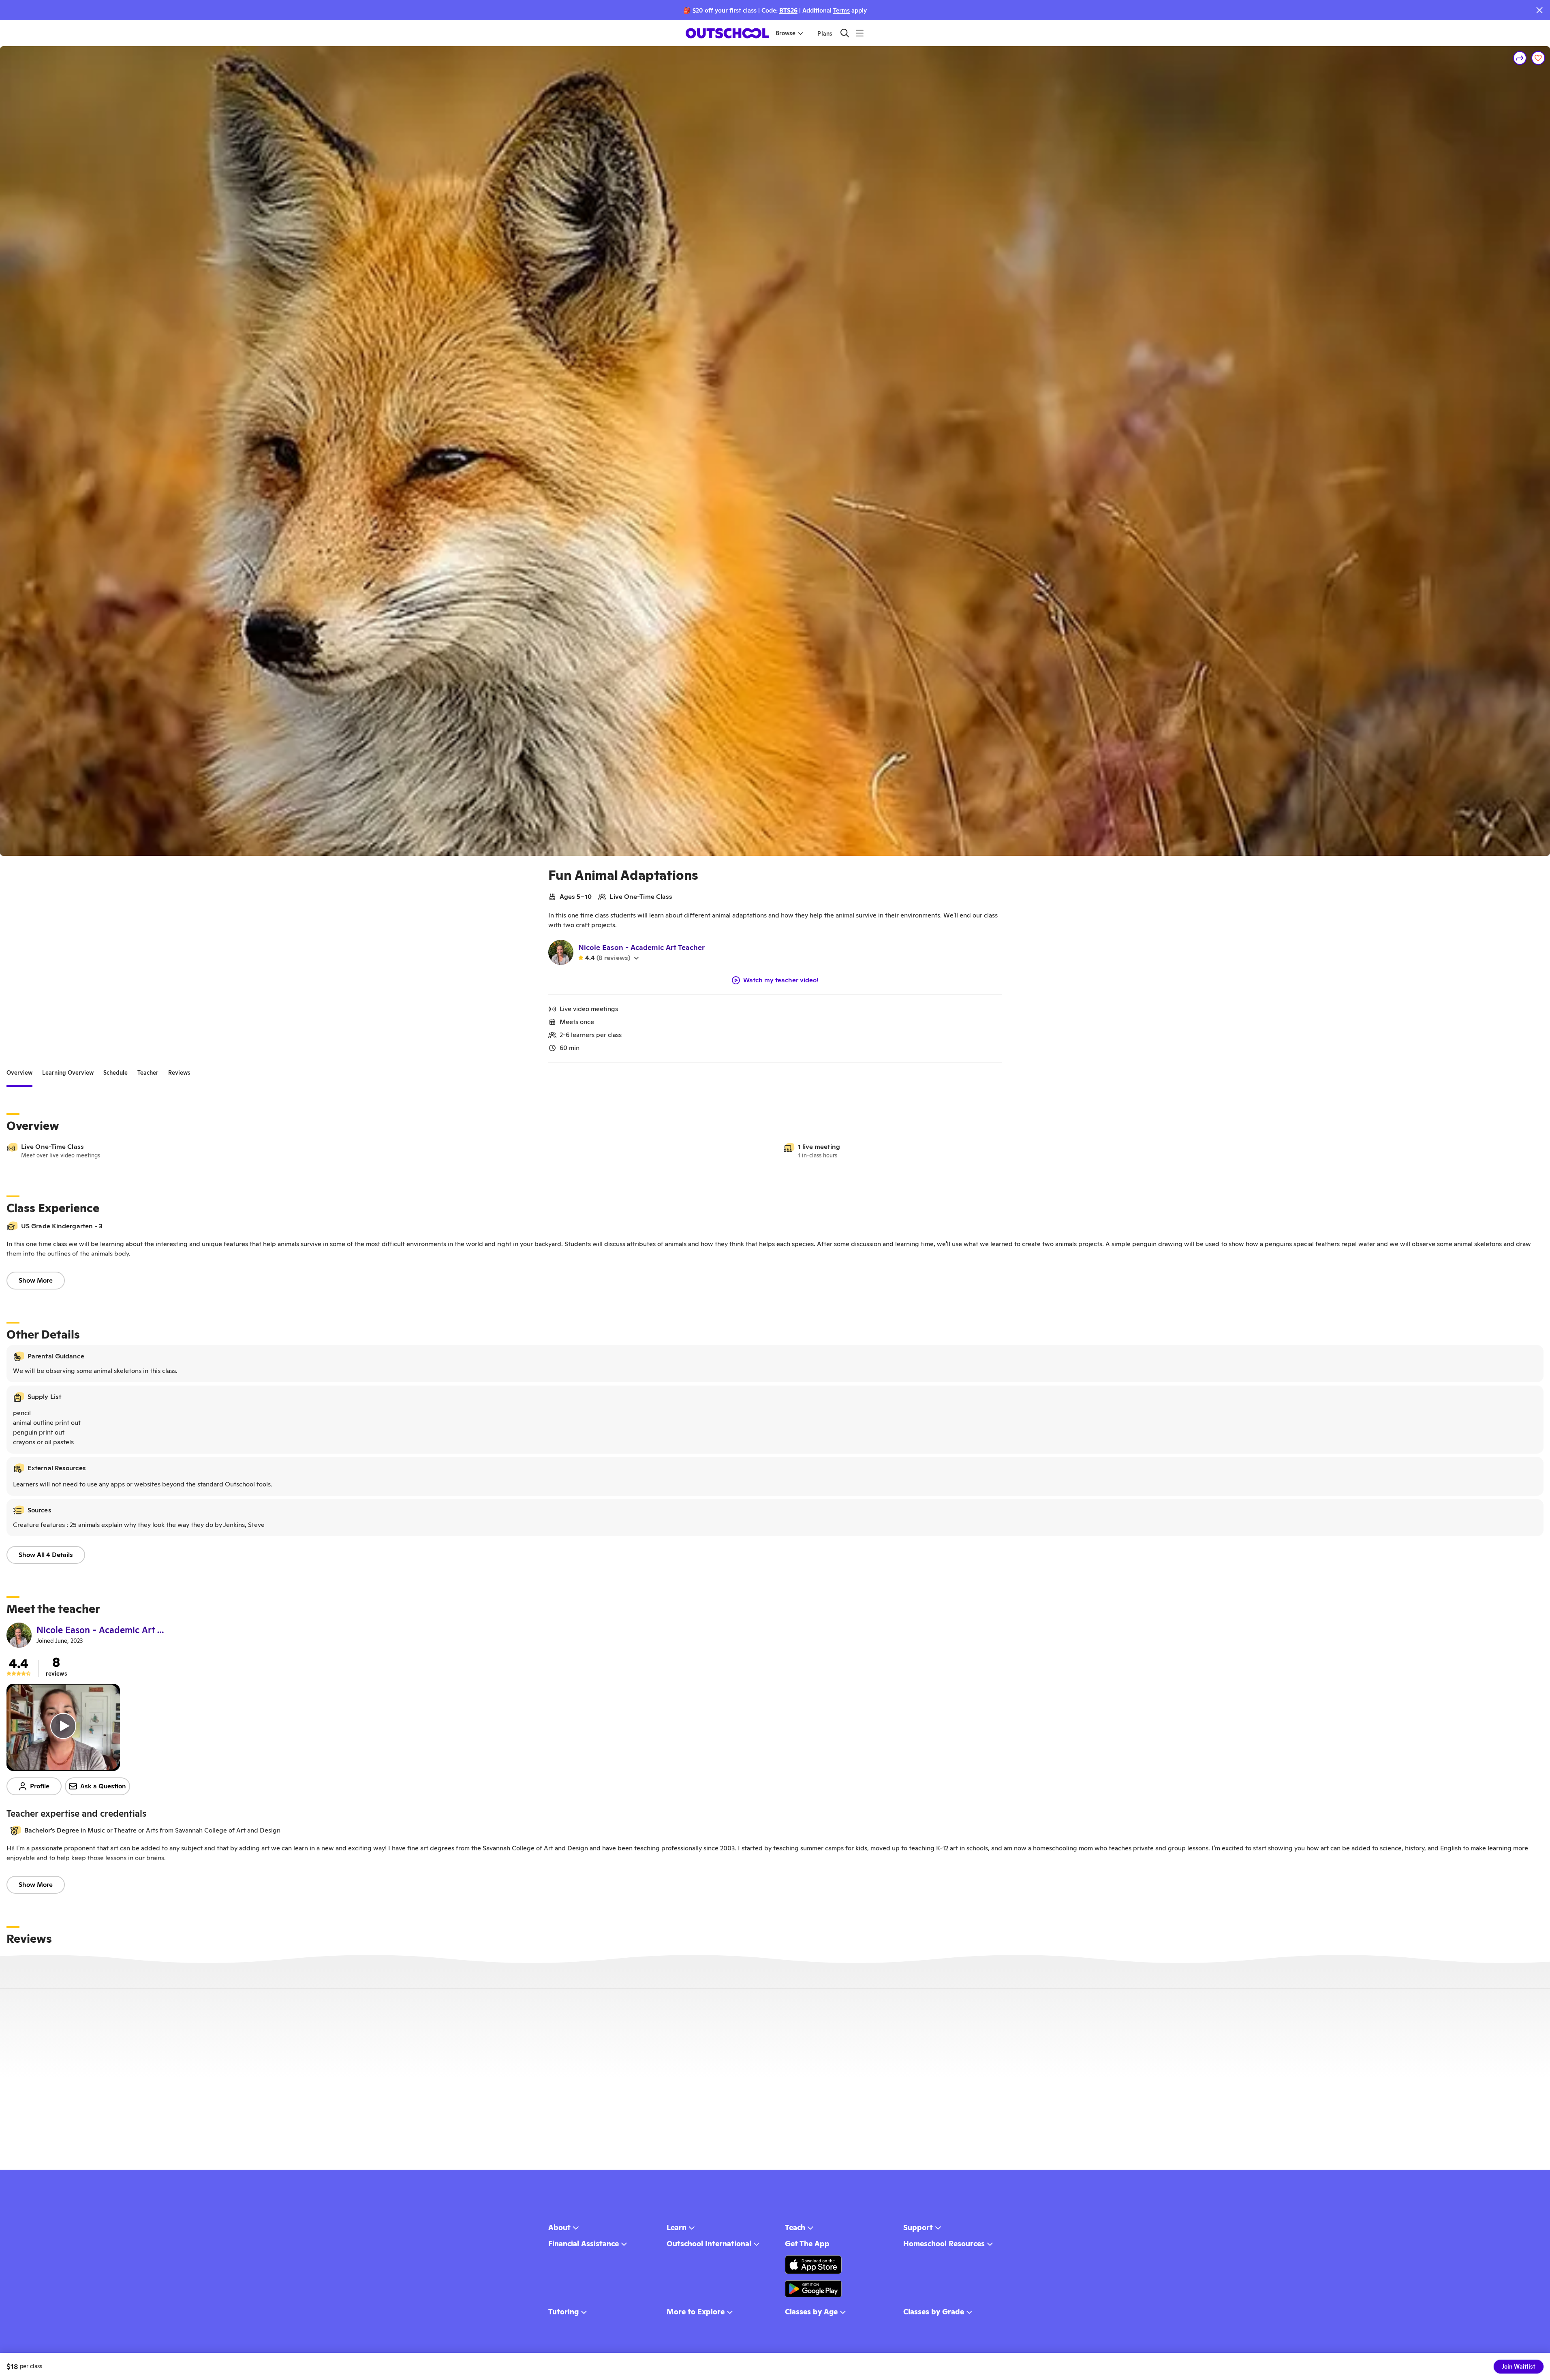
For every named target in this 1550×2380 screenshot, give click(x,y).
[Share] (1520, 58)
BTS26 (788, 10)
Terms (841, 10)
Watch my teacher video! (781, 980)
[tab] (19, 1073)
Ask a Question (103, 1786)
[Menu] (860, 33)
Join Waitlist (1519, 2367)
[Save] (1538, 58)
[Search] (845, 33)
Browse (786, 33)
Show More (36, 1280)
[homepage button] (727, 33)
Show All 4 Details (46, 1555)
